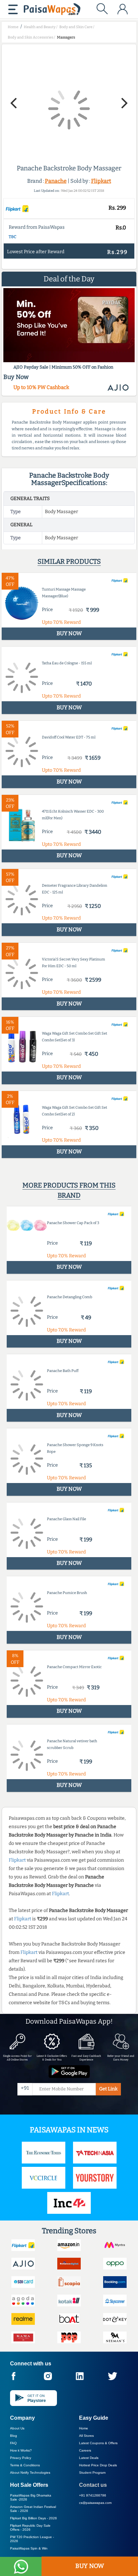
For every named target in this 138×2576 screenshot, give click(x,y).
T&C (13, 237)
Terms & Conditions (25, 2465)
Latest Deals (89, 2458)
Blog (14, 2436)
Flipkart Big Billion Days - (33, 2518)
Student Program (92, 2473)
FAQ (13, 2443)
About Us (17, 2428)
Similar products (69, 561)
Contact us (93, 2485)
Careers (85, 2450)
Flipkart (101, 181)
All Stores (86, 2436)
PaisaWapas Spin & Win (29, 2548)
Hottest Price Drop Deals (98, 2465)
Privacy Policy (21, 2458)
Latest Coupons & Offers (98, 2443)
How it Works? (21, 2450)
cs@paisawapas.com (95, 2503)
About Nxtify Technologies (30, 2473)
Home (84, 2428)
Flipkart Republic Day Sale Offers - (30, 2528)
